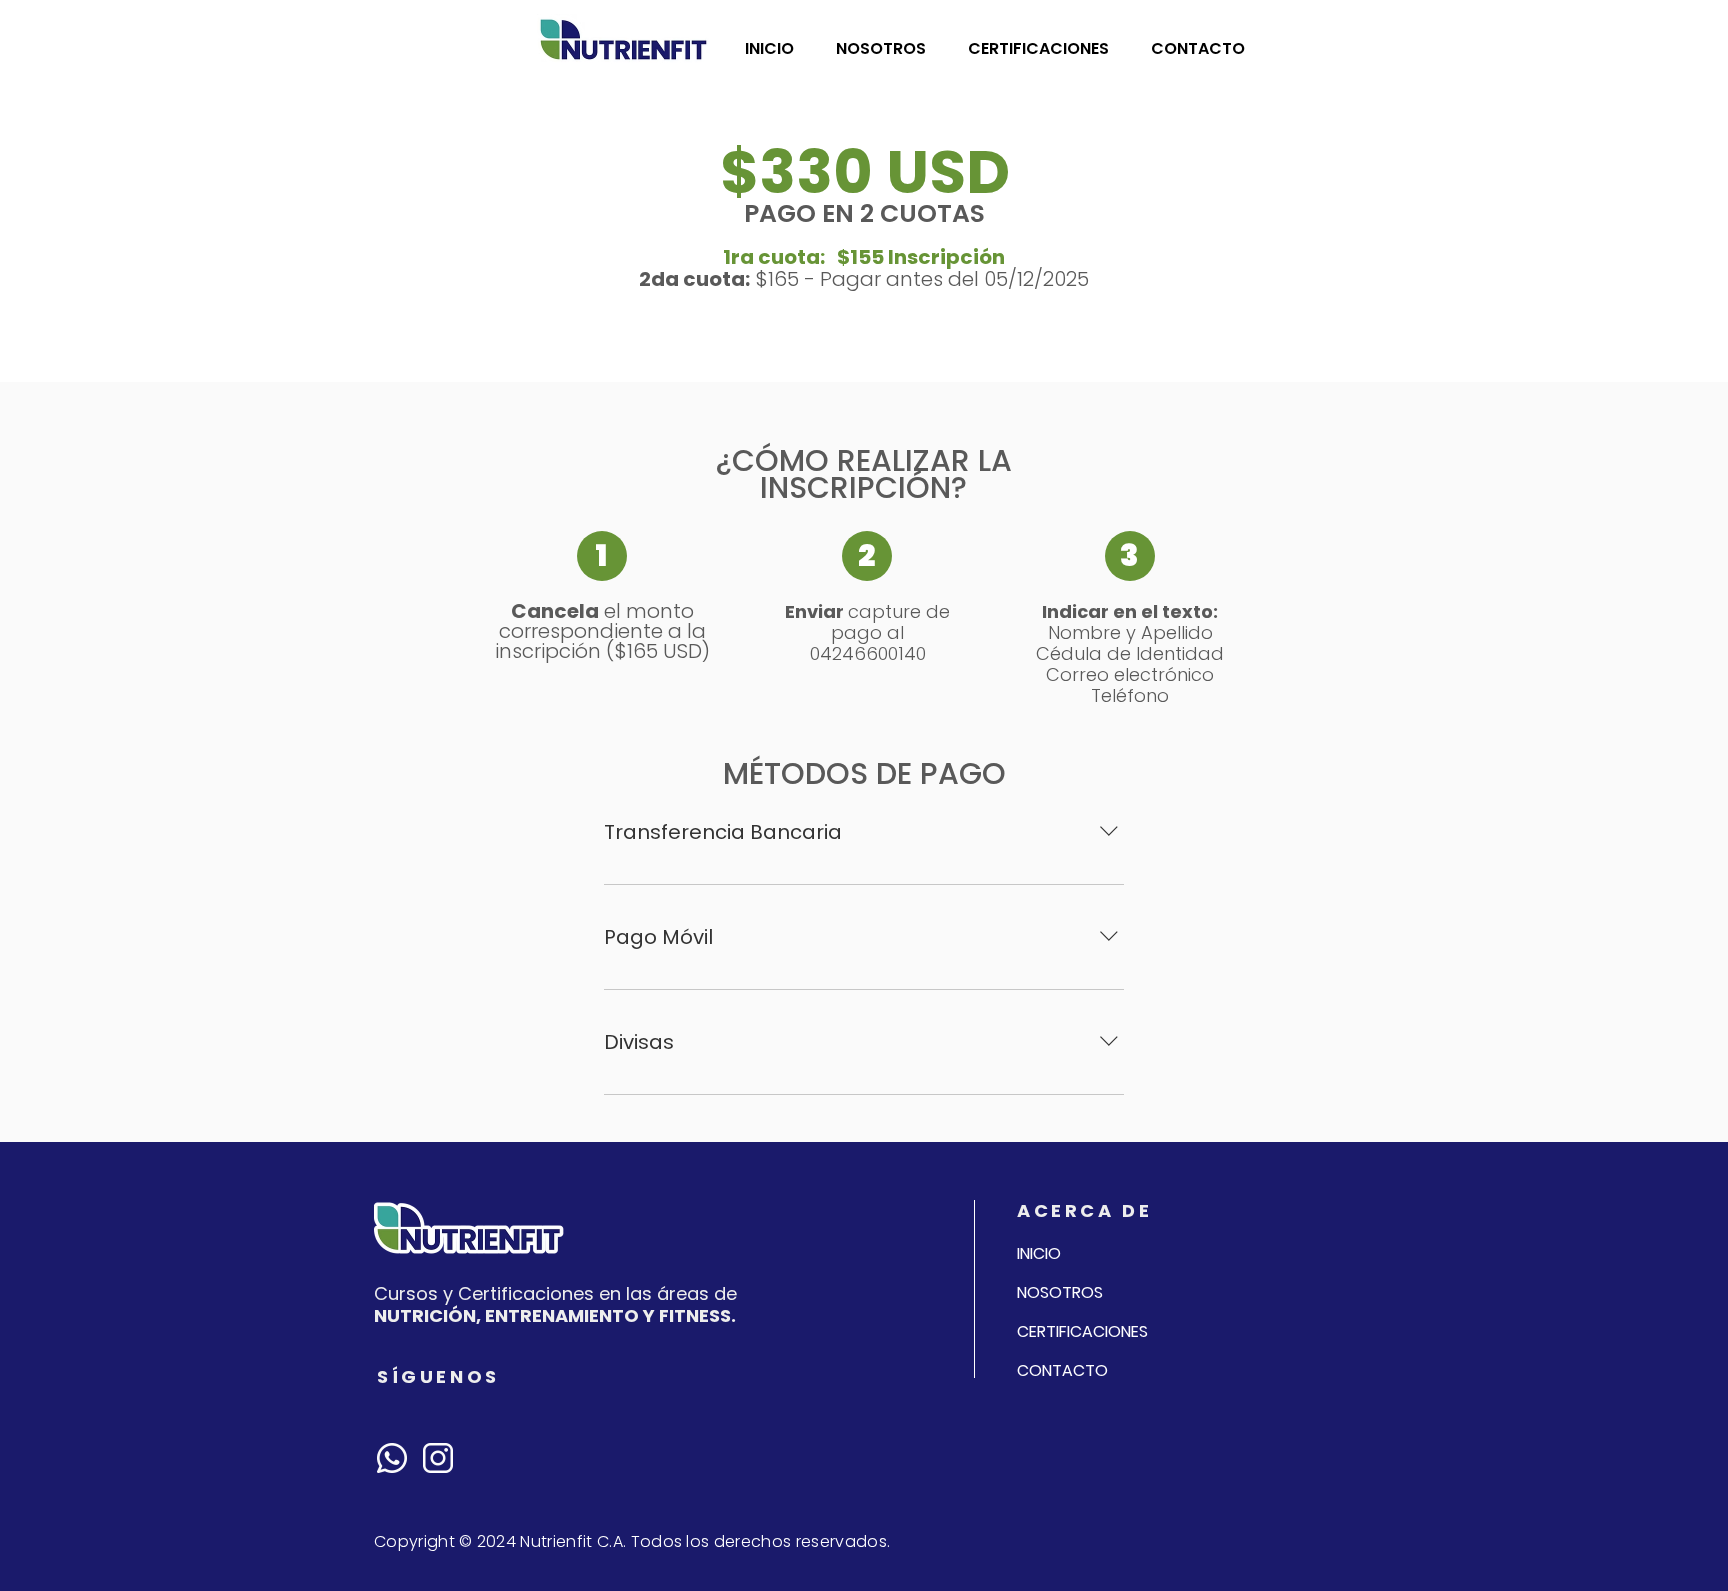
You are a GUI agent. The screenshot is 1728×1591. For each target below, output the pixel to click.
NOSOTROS (1060, 1292)
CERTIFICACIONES (1082, 1331)
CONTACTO (1062, 1370)
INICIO (1039, 1253)
